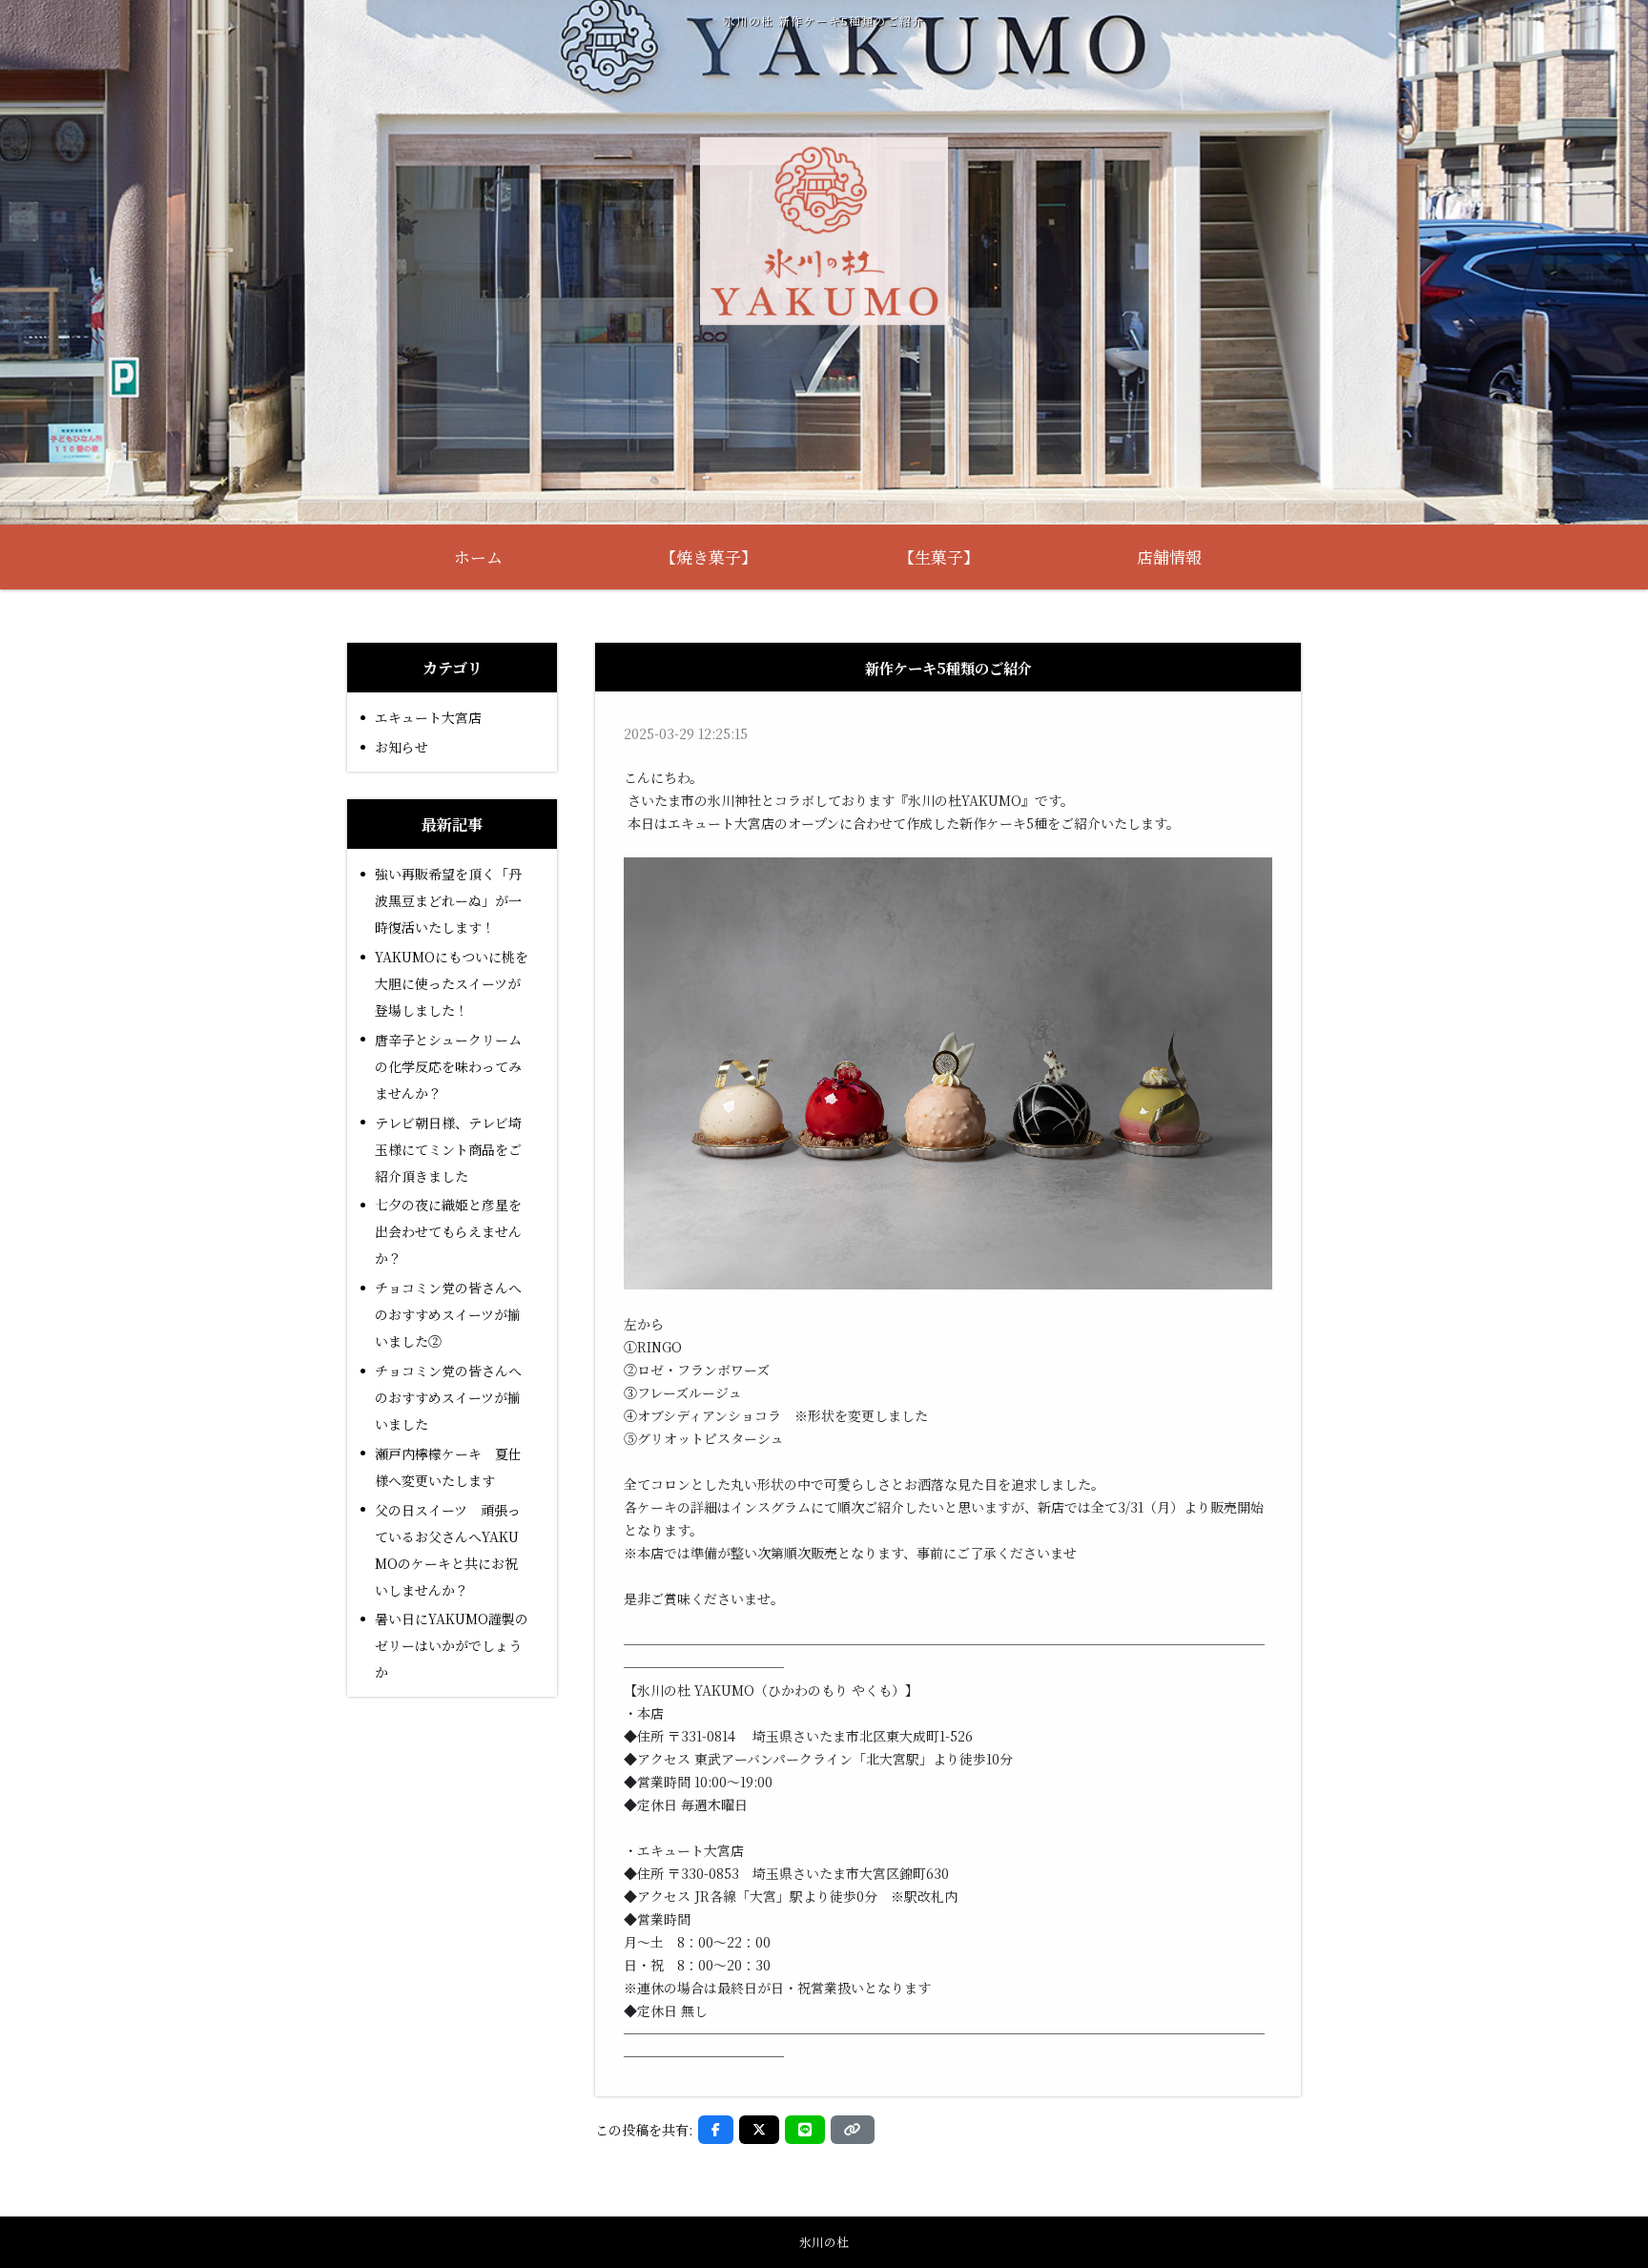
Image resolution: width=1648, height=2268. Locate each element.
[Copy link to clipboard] (853, 2130)
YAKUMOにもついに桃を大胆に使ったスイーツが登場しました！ (452, 983)
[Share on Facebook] (716, 2130)
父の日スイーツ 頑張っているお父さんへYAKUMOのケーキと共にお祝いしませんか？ (448, 1550)
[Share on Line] (805, 2130)
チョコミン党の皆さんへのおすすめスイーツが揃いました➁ (448, 1314)
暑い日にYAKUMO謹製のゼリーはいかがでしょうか (452, 1645)
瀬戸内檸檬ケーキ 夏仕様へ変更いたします (448, 1467)
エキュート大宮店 (428, 717)
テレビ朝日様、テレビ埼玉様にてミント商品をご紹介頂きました (448, 1149)
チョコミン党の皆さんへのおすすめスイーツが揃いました (448, 1397)
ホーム (478, 557)
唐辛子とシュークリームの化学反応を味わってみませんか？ (448, 1066)
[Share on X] (759, 2130)
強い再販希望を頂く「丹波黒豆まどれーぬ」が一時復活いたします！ (448, 900)
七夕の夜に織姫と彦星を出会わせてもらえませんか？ (448, 1231)
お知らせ (402, 747)
